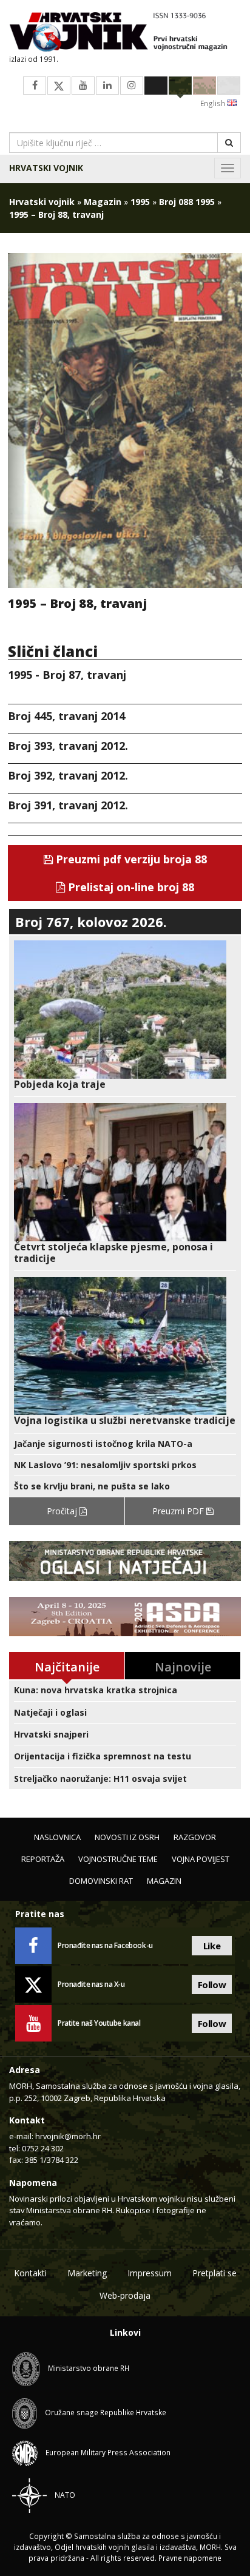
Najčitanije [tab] (67, 1667)
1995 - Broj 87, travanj (67, 675)
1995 (140, 202)
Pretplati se (215, 2273)
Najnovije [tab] (183, 1667)
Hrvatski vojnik (46, 168)
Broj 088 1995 (187, 202)
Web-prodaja (125, 2295)
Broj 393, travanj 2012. (68, 746)
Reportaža (43, 1859)
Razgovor (195, 1837)
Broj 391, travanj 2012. (68, 805)
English (214, 103)
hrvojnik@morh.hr (68, 2136)
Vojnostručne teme (118, 1859)
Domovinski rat (101, 1881)
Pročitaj (63, 1511)
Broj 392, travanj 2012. (68, 775)
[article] (125, 1015)
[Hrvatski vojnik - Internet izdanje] (125, 33)
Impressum (150, 2273)
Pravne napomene (190, 2558)
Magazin (103, 202)
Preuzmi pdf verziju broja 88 (130, 859)
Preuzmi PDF (179, 1511)
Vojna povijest (201, 1859)
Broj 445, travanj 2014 (66, 716)
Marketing (87, 2273)
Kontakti (30, 2273)
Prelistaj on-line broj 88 (130, 887)
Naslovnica (57, 1837)
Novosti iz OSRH (127, 1837)
